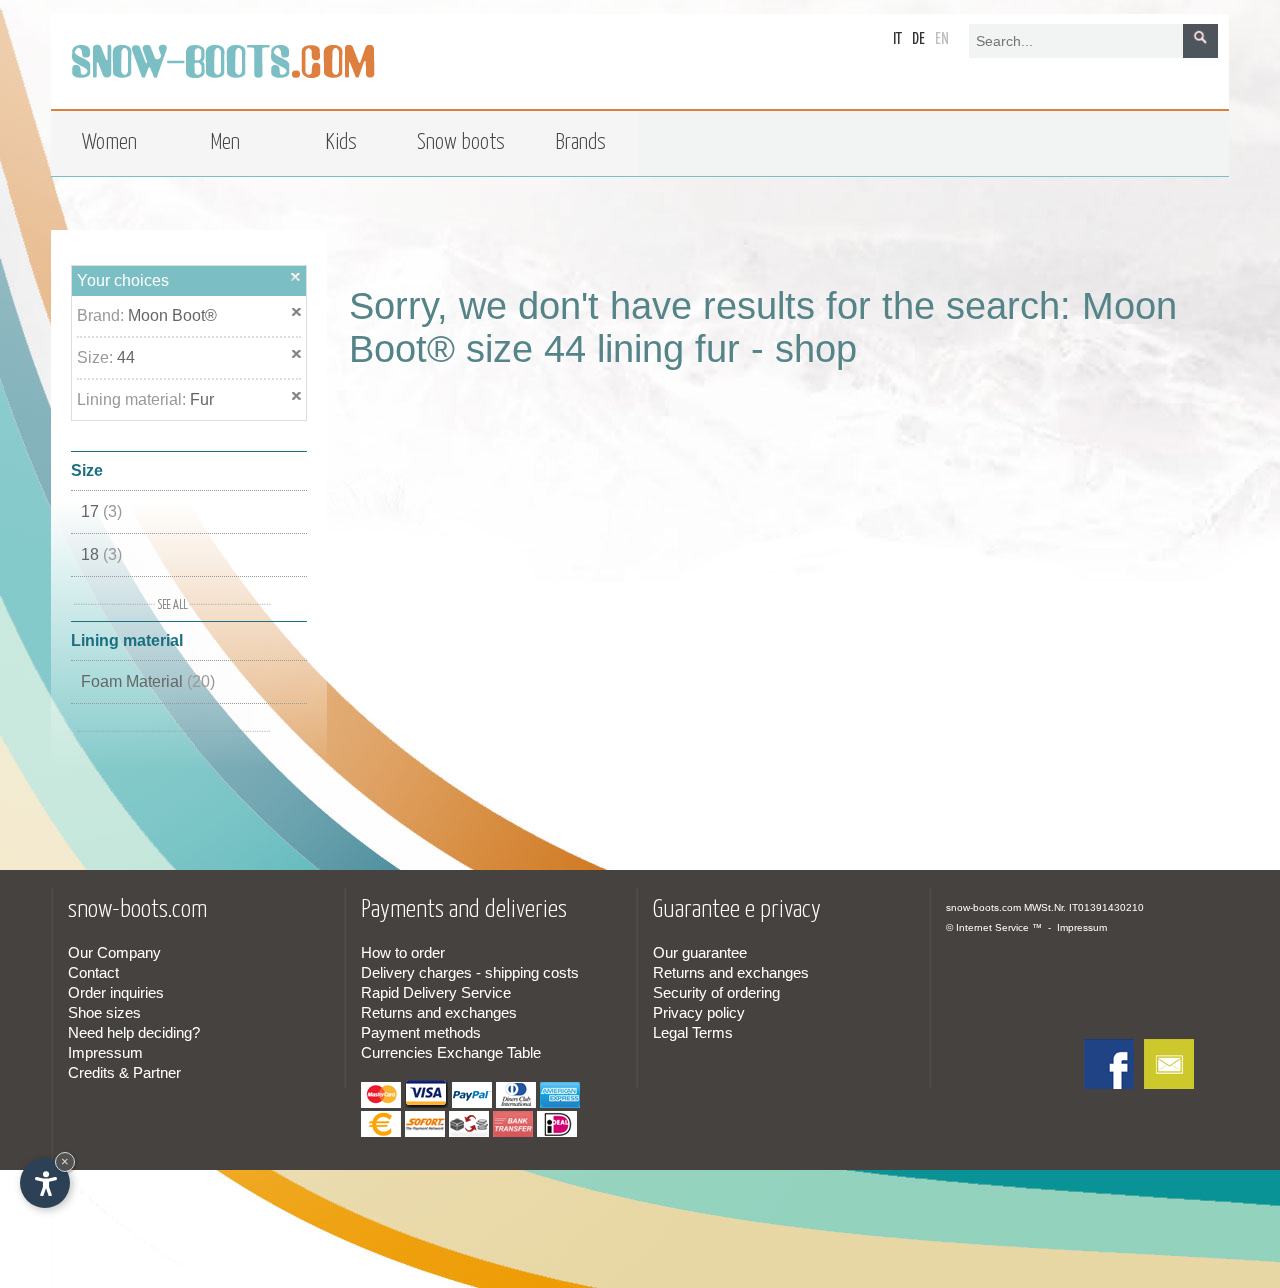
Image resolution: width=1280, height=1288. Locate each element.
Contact (93, 972)
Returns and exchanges (439, 1012)
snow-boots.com (983, 907)
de (918, 39)
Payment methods (421, 1032)
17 (101, 511)
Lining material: (133, 399)
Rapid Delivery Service (436, 992)
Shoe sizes (104, 1012)
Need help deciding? (134, 1032)
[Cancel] (296, 276)
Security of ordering (716, 992)
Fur (202, 399)
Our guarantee (700, 952)
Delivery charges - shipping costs (470, 972)
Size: (97, 357)
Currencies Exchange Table (451, 1052)
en (942, 39)
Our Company (114, 952)
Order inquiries (116, 992)
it (897, 39)
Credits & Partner (124, 1072)
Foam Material (148, 681)
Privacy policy (699, 1012)
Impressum (105, 1052)
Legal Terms (693, 1032)
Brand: (102, 315)
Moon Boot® (172, 315)
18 (101, 554)
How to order (403, 952)
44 (126, 357)
